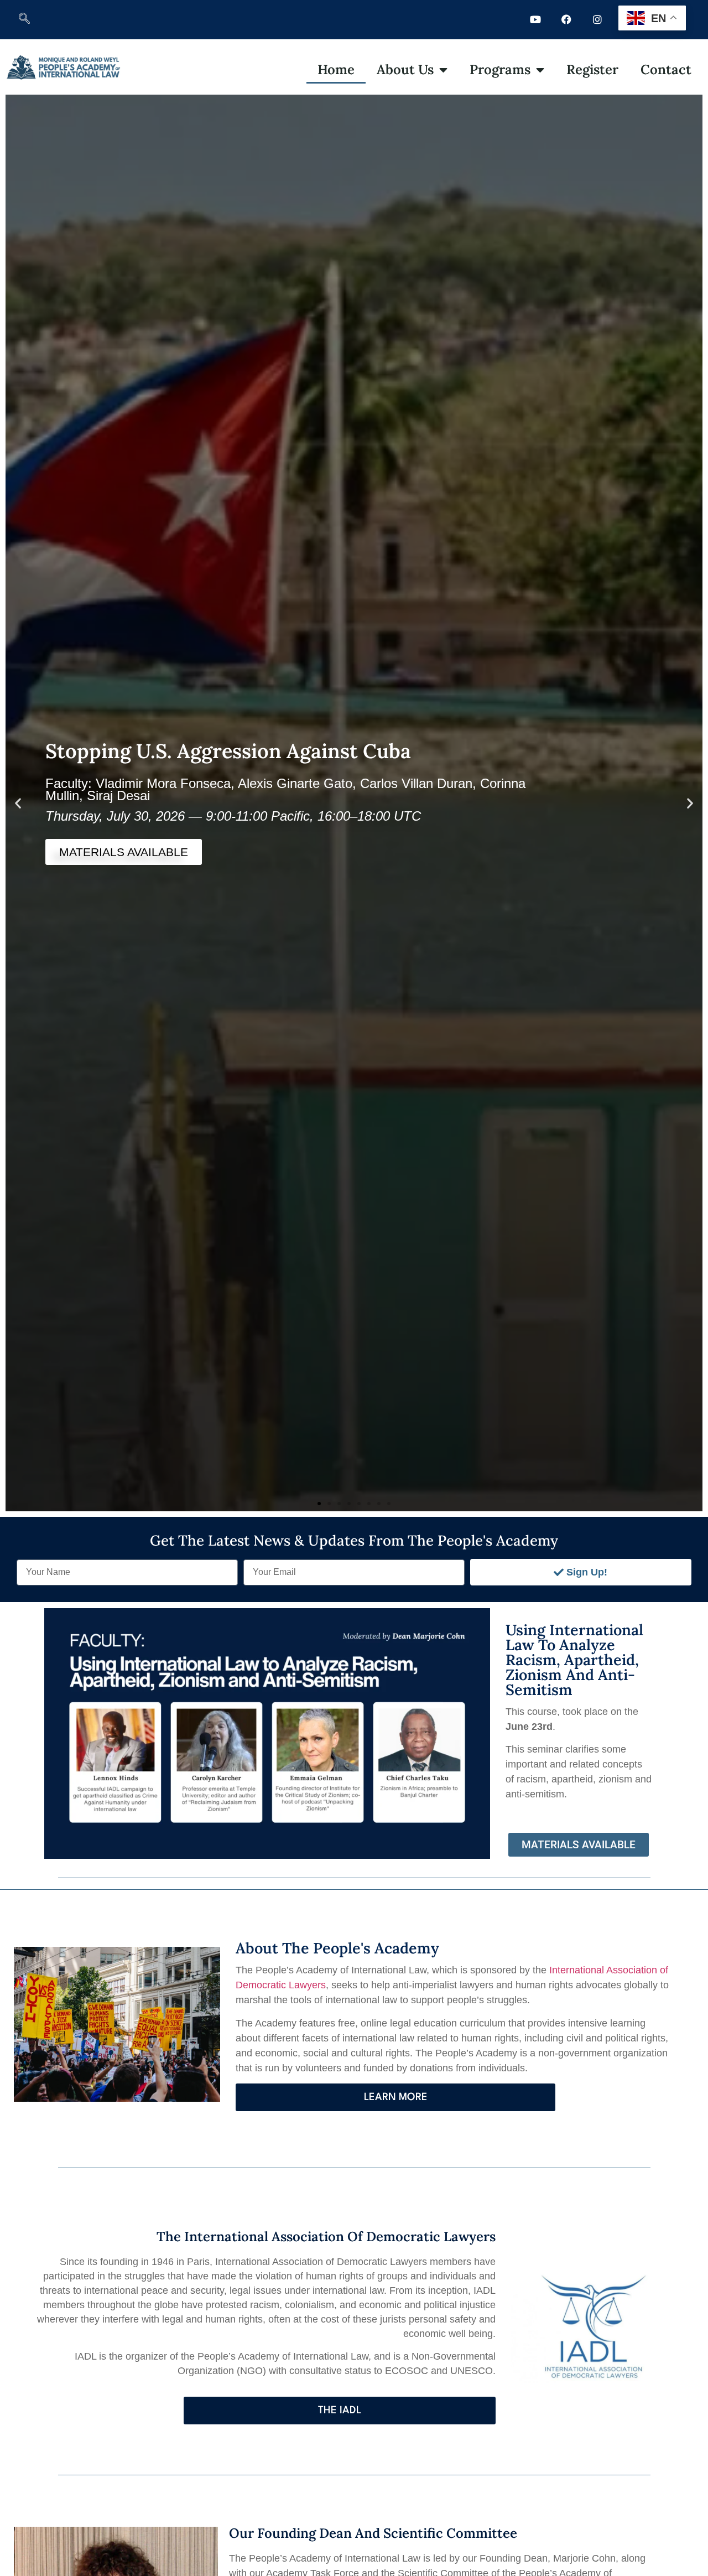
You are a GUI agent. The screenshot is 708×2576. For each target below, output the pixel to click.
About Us (405, 69)
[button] (24, 19)
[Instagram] (597, 19)
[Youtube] (535, 19)
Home (336, 69)
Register (592, 69)
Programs (500, 69)
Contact (666, 69)
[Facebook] (566, 19)
